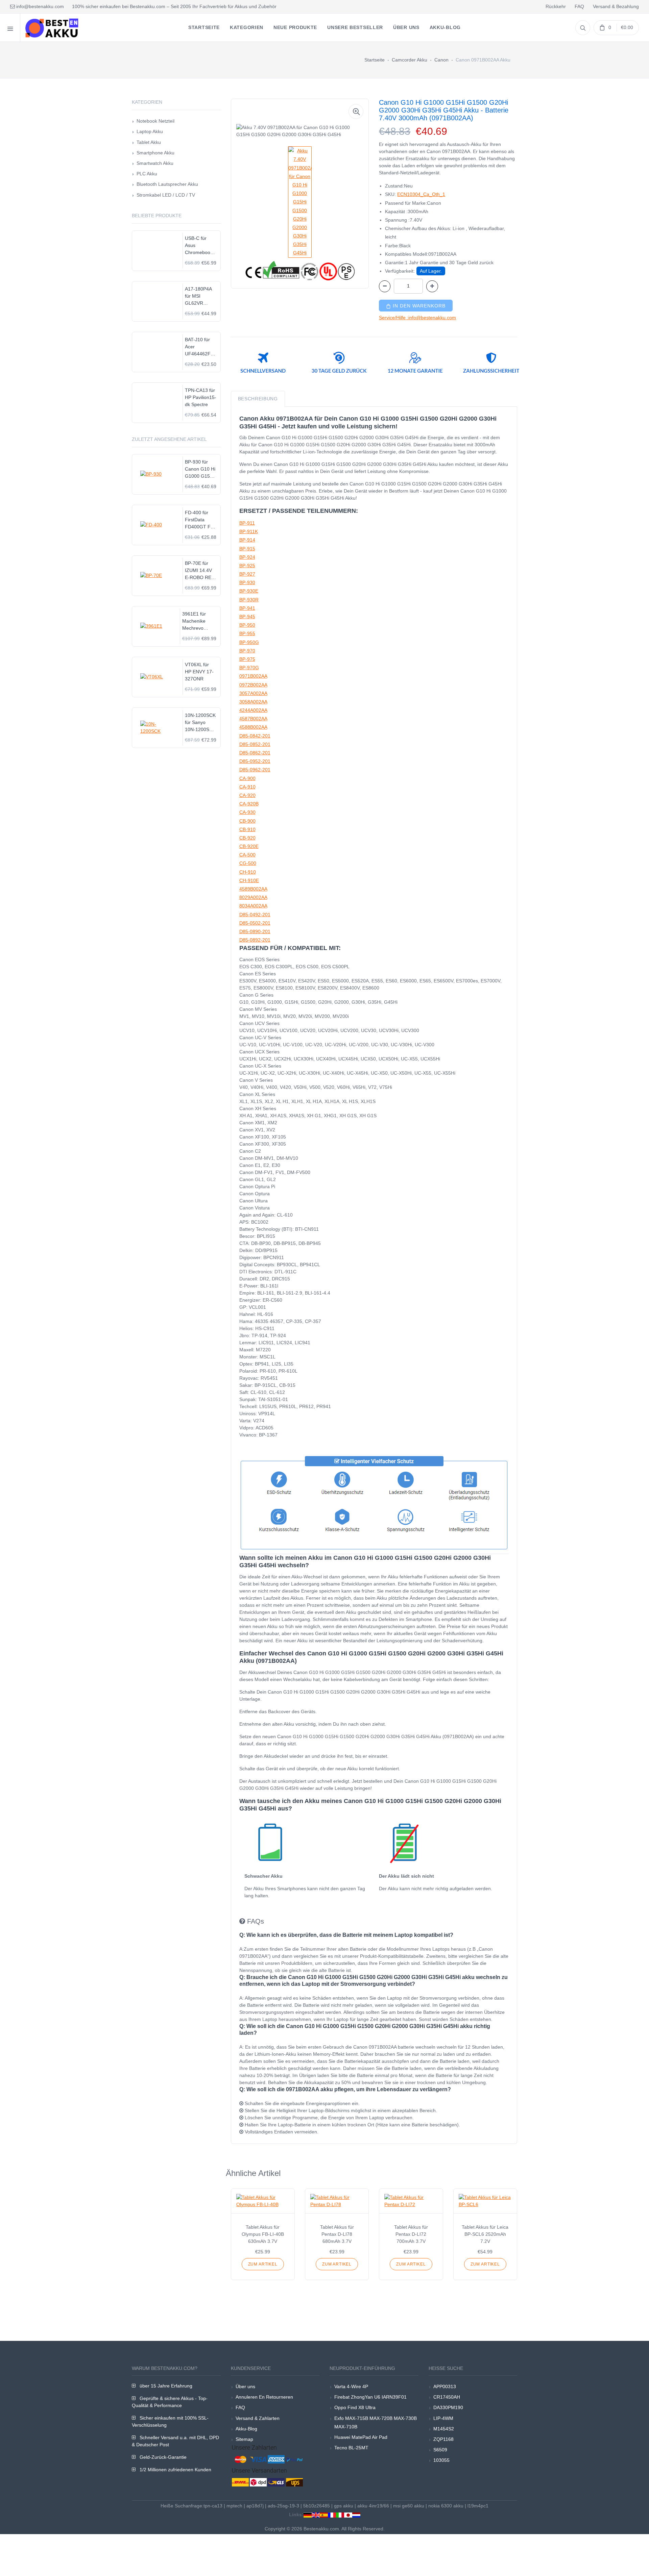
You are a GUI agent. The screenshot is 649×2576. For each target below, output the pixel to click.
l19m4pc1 (478, 2506)
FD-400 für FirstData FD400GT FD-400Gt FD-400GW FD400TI (200, 520)
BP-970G (249, 668)
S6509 (440, 2450)
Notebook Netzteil (155, 121)
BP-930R (249, 600)
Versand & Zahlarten (258, 2418)
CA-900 (247, 778)
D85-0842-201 (255, 736)
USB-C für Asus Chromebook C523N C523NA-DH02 (199, 246)
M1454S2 (444, 2429)
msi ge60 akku (409, 2506)
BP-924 (247, 557)
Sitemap (244, 2439)
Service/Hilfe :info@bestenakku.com (417, 318)
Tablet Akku (149, 142)
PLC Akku (147, 174)
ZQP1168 (443, 2439)
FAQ (579, 6)
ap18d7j (255, 2506)
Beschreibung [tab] (258, 399)
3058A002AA (253, 702)
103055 (441, 2460)
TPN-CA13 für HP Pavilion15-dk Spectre (201, 397)
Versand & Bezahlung (616, 6)
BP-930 (247, 582)
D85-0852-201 (255, 744)
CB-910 (247, 829)
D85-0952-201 (255, 761)
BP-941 (247, 608)
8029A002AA (253, 897)
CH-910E (249, 880)
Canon (441, 60)
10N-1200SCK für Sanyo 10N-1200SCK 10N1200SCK (200, 723)
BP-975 (247, 659)
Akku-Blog (246, 2429)
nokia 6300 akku (446, 2506)
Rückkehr (556, 6)
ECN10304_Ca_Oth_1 (421, 194)
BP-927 (247, 574)
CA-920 (247, 795)
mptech (234, 2506)
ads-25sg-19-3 (283, 2506)
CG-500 (248, 863)
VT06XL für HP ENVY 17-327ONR (199, 672)
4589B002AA (253, 889)
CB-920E (249, 846)
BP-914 (247, 540)
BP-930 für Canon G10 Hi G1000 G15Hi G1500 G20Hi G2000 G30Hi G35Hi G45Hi (200, 469)
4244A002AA (253, 710)
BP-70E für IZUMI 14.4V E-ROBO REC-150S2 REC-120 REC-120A (201, 571)
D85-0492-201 (255, 915)
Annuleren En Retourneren (264, 2397)
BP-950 (247, 625)
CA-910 (247, 787)
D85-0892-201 (255, 940)
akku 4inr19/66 (373, 2506)
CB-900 (247, 821)
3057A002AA (253, 693)
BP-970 (247, 651)
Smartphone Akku (155, 153)
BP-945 (247, 617)
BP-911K (249, 531)
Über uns (245, 2386)
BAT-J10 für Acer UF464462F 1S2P (198, 347)
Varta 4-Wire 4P (351, 2386)
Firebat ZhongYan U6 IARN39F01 (370, 2397)
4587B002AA (253, 719)
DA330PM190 (448, 2407)
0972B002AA (253, 685)
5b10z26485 (317, 2506)
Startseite (375, 60)
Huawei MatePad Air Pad (361, 2437)
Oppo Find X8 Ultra (355, 2407)
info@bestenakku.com (39, 6)
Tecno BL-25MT (351, 2448)
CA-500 (247, 855)
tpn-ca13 (213, 2506)
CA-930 (247, 812)
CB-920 (247, 838)
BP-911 (247, 523)
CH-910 (248, 872)
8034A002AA (253, 906)
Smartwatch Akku (155, 163)
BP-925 (247, 566)
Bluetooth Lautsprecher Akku (167, 184)
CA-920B (249, 804)
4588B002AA (253, 727)
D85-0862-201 (255, 753)
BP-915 (247, 549)
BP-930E (249, 591)
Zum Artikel (263, 2264)
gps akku (344, 2506)
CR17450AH (447, 2397)
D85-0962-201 (255, 770)
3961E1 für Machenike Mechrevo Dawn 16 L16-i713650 (197, 621)
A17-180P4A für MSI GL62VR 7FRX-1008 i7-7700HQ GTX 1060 (201, 296)
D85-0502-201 (255, 923)
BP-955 (247, 633)
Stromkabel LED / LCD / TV (166, 195)
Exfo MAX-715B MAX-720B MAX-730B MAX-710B (376, 2422)
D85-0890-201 (255, 931)
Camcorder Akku (410, 60)
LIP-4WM (443, 2418)
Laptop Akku (150, 131)
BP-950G (249, 642)
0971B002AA (253, 676)
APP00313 (445, 2386)
